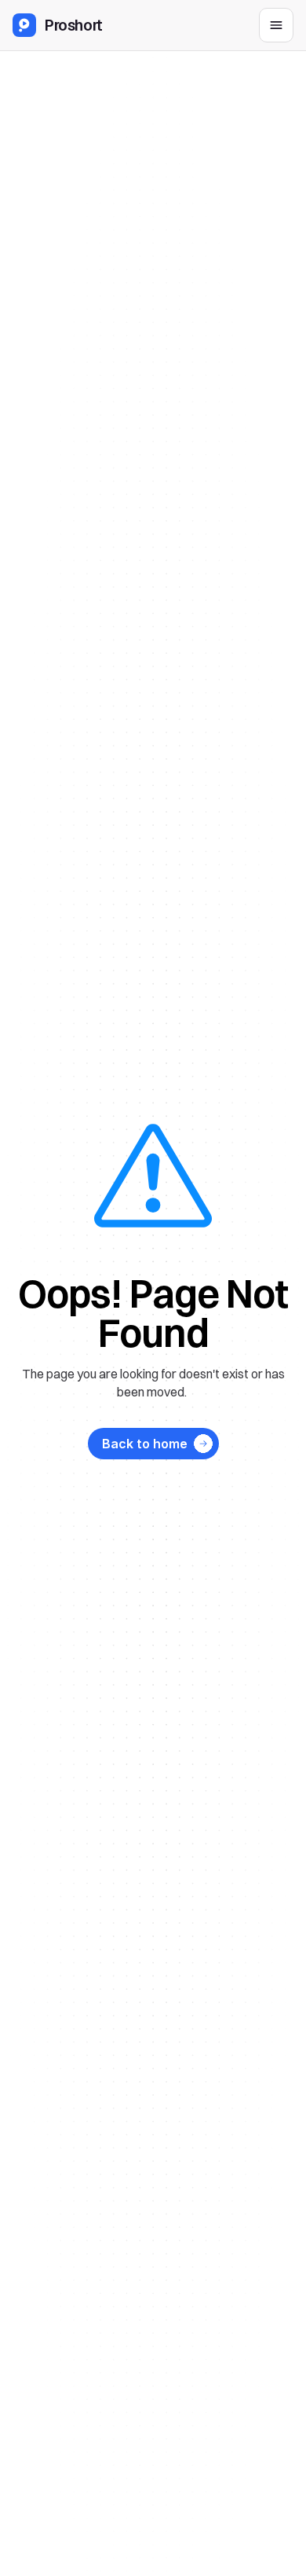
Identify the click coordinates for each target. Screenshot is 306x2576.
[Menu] (276, 25)
